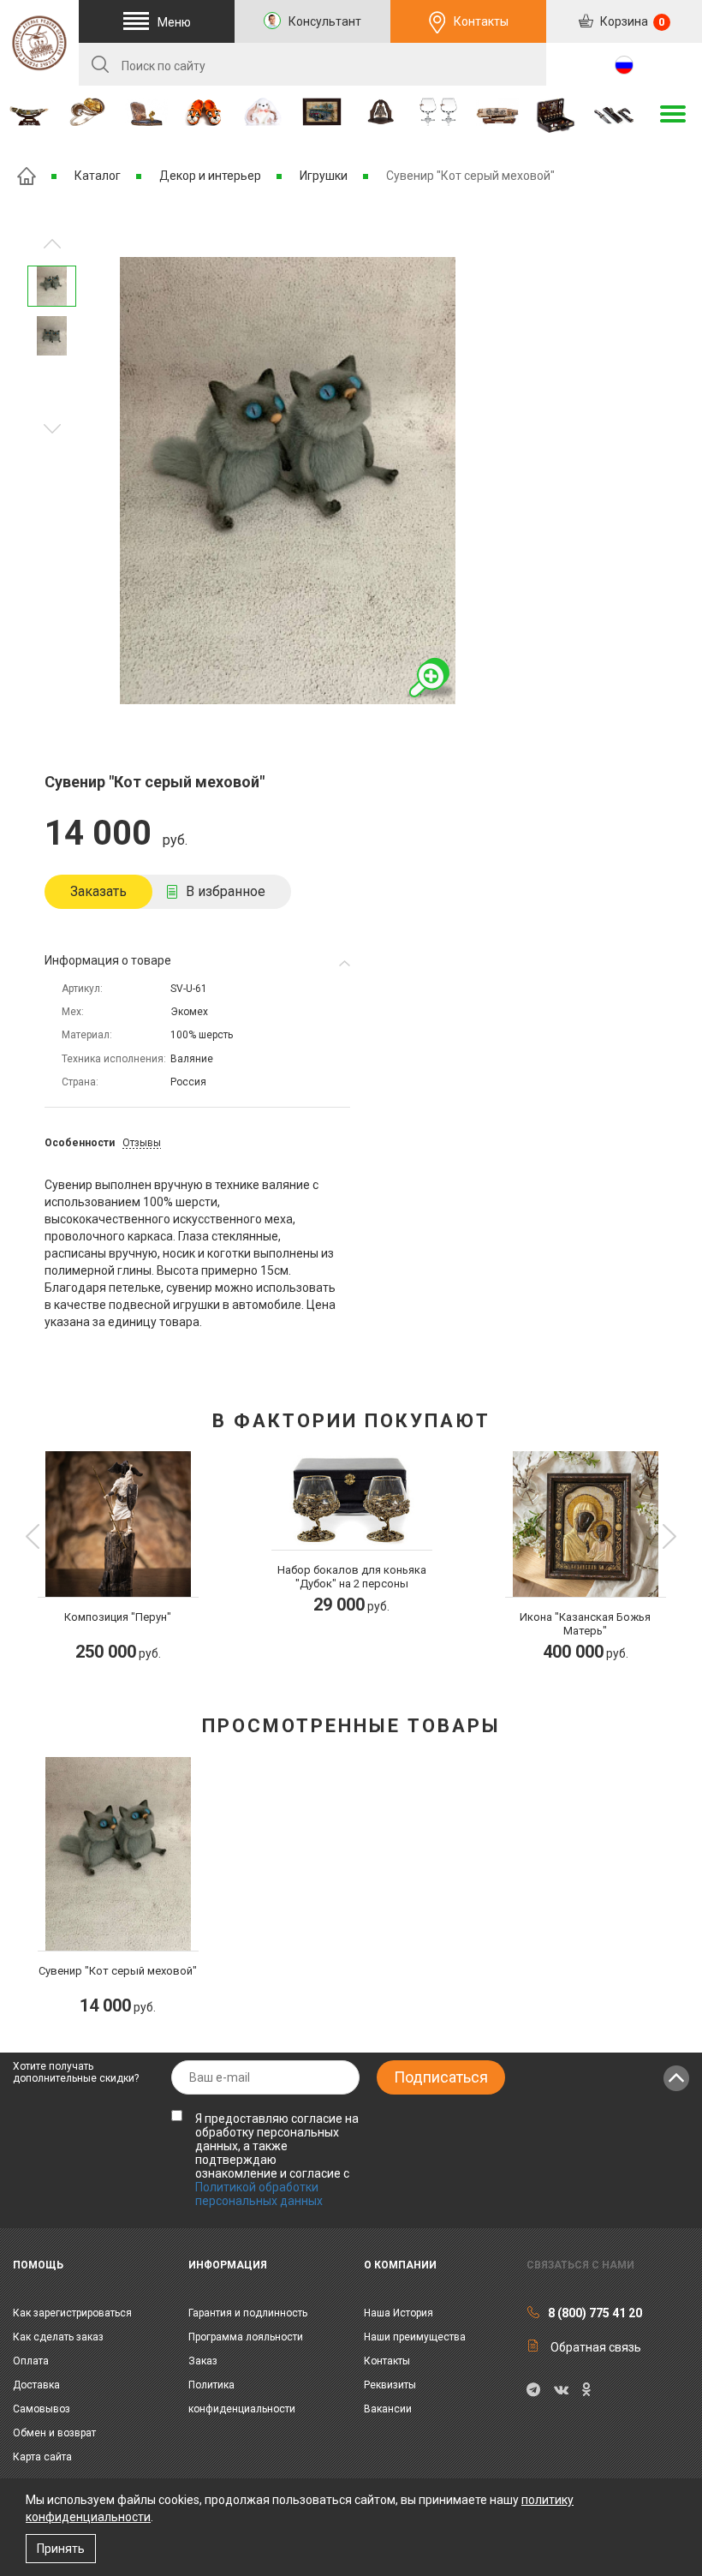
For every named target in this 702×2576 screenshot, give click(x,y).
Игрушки (324, 176)
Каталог (98, 176)
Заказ (203, 2361)
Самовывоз (42, 2409)
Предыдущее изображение (52, 429)
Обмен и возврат (54, 2433)
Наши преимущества (415, 2337)
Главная (27, 176)
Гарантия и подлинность (248, 2313)
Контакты (481, 21)
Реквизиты (390, 2385)
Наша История (399, 2313)
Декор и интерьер (210, 176)
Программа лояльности (246, 2337)
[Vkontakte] (561, 2390)
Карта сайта (42, 2457)
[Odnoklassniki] (586, 2390)
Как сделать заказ (58, 2337)
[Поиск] (100, 64)
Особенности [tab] (80, 1143)
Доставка (36, 2385)
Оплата (31, 2361)
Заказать (98, 891)
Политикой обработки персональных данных (259, 2194)
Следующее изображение (52, 244)
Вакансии (388, 2409)
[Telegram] (533, 2390)
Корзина (631, 21)
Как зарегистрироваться (72, 2313)
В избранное (226, 891)
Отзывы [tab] (142, 1143)
